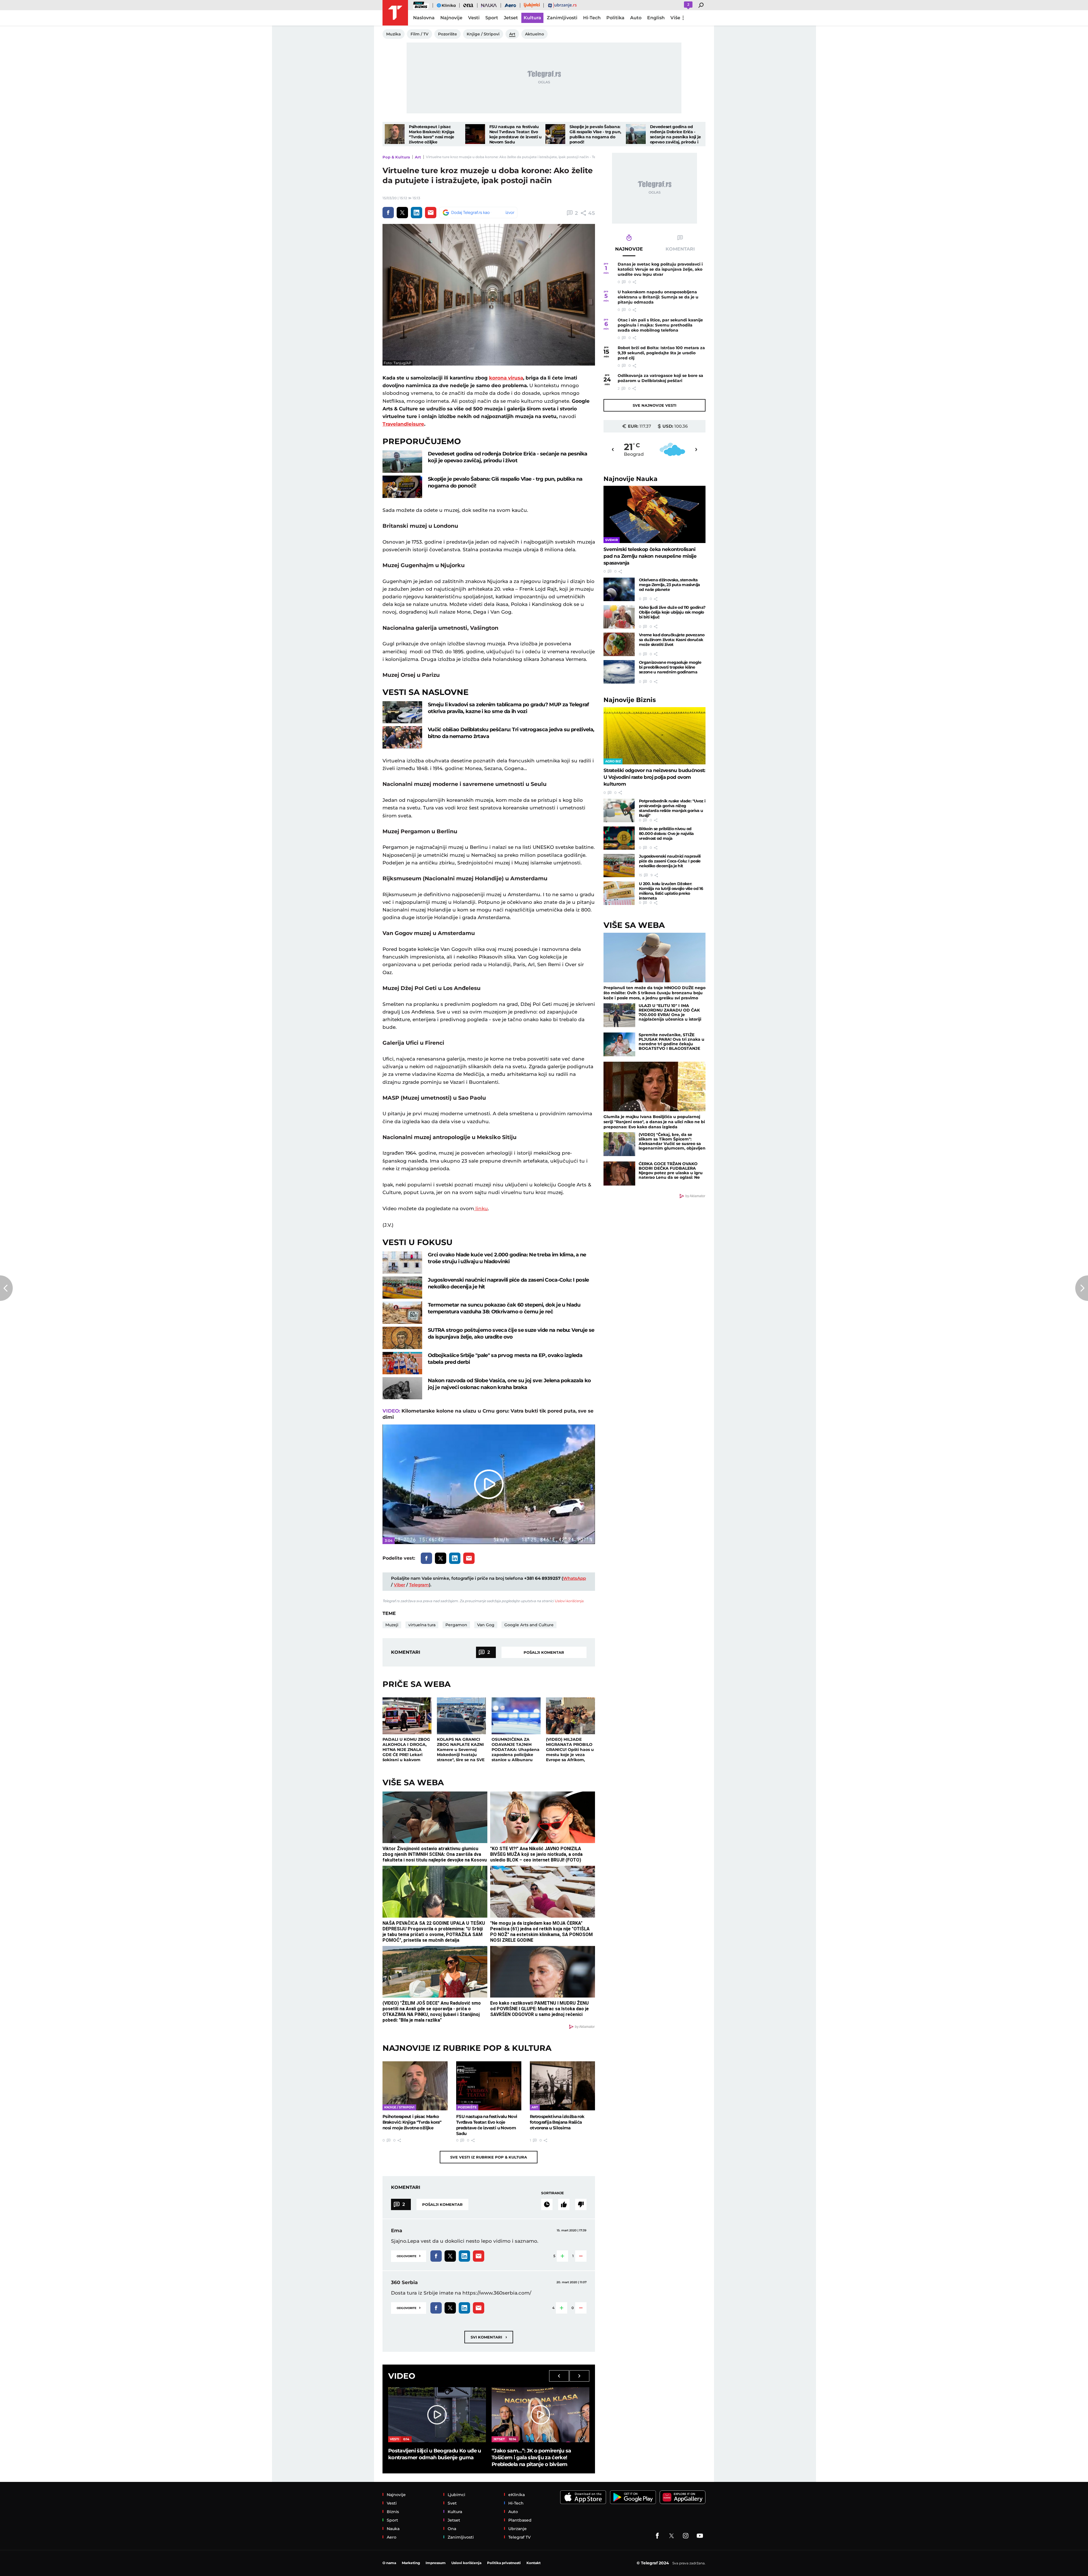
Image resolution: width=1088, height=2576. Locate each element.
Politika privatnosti (504, 2563)
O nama (389, 2563)
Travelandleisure (403, 424)
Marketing (411, 2563)
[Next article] (1082, 1288)
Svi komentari (489, 2337)
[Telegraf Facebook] (657, 2536)
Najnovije (631, 479)
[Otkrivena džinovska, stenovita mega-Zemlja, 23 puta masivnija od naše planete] (619, 589)
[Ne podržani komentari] (581, 2204)
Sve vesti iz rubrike (489, 2157)
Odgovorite (409, 2256)
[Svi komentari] (547, 2204)
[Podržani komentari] (564, 2204)
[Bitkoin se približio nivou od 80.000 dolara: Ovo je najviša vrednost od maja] (619, 838)
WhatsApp (574, 1578)
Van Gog (486, 1625)
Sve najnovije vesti (654, 405)
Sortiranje (552, 2193)
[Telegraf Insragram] (686, 2536)
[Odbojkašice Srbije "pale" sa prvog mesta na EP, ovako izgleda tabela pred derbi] (402, 1363)
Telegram (419, 1585)
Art (418, 157)
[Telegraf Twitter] (671, 2536)
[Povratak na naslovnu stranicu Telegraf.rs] (395, 13)
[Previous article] (6, 1288)
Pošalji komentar (544, 1652)
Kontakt (534, 2563)
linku (481, 1209)
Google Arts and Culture (529, 1625)
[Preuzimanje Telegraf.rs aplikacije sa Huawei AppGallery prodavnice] (683, 2497)
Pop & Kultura (396, 157)
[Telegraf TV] (700, 2536)
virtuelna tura (422, 1625)
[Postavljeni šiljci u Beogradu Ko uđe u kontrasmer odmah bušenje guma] (437, 2415)
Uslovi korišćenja (569, 1601)
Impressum (436, 2563)
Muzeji (392, 1625)
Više (675, 18)
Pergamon (456, 1625)
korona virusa (506, 378)
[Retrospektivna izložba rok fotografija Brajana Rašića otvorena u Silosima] (562, 2086)
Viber (399, 1585)
